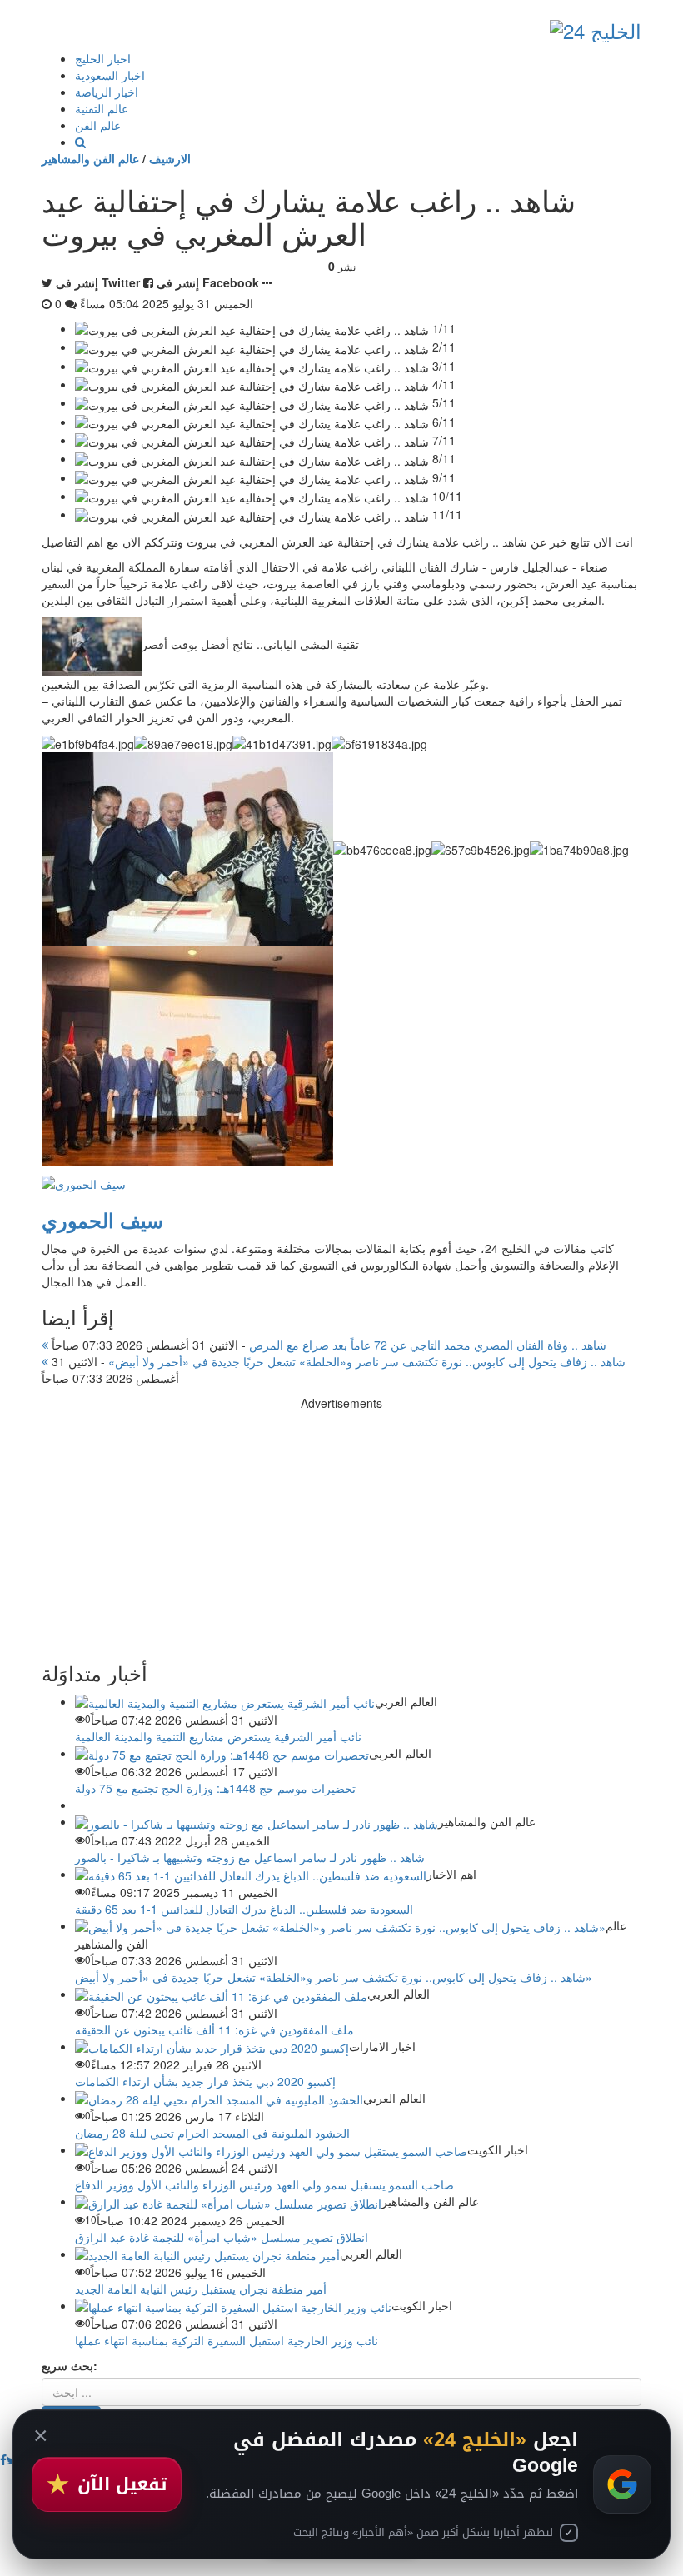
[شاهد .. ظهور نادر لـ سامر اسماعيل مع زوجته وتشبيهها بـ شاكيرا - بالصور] (257, 1821)
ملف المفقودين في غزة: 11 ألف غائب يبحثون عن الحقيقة (214, 2029)
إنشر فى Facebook (208, 282)
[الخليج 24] (596, 27)
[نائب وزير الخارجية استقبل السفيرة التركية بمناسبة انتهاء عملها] (233, 2305)
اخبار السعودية (110, 75)
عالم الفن (98, 125)
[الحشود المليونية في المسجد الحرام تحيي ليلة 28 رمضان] (219, 2098)
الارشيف (170, 158)
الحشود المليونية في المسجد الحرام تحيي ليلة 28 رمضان (212, 2133)
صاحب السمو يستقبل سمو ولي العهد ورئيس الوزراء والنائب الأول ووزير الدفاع (264, 2184)
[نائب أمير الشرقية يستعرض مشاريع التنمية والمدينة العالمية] (225, 1701)
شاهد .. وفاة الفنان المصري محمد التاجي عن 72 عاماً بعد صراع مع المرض (327, 1345)
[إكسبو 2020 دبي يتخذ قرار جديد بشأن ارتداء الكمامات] (212, 2046)
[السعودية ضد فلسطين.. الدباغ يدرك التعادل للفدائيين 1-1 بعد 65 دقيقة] (251, 1874)
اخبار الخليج (103, 58)
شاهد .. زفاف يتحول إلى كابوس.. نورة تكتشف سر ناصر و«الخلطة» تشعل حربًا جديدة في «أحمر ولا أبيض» (337, 1361)
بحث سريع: (70, 2365)
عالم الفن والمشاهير (90, 158)
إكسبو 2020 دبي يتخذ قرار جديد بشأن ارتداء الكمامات (205, 2081)
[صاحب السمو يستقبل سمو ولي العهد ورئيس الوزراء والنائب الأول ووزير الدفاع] (271, 2149)
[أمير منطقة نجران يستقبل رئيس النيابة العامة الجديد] (207, 2254)
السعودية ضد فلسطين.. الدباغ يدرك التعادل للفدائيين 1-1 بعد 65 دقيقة (244, 1909)
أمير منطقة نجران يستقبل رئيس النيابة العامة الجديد (201, 2289)
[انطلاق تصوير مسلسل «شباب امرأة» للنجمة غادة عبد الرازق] (228, 2201)
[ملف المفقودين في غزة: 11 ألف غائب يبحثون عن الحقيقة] (221, 1994)
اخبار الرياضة (107, 92)
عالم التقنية (102, 108)
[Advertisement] (341, 1528)
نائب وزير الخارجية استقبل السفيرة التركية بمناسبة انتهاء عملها (227, 2340)
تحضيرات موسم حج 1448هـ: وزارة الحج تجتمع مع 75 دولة (215, 1788)
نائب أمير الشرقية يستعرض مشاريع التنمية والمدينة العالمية (218, 1736)
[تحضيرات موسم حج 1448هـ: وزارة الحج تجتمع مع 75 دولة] (222, 1753)
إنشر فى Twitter (98, 282)
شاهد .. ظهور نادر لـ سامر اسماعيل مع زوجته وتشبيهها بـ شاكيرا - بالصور (250, 1857)
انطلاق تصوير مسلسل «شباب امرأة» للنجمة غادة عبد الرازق (222, 2237)
